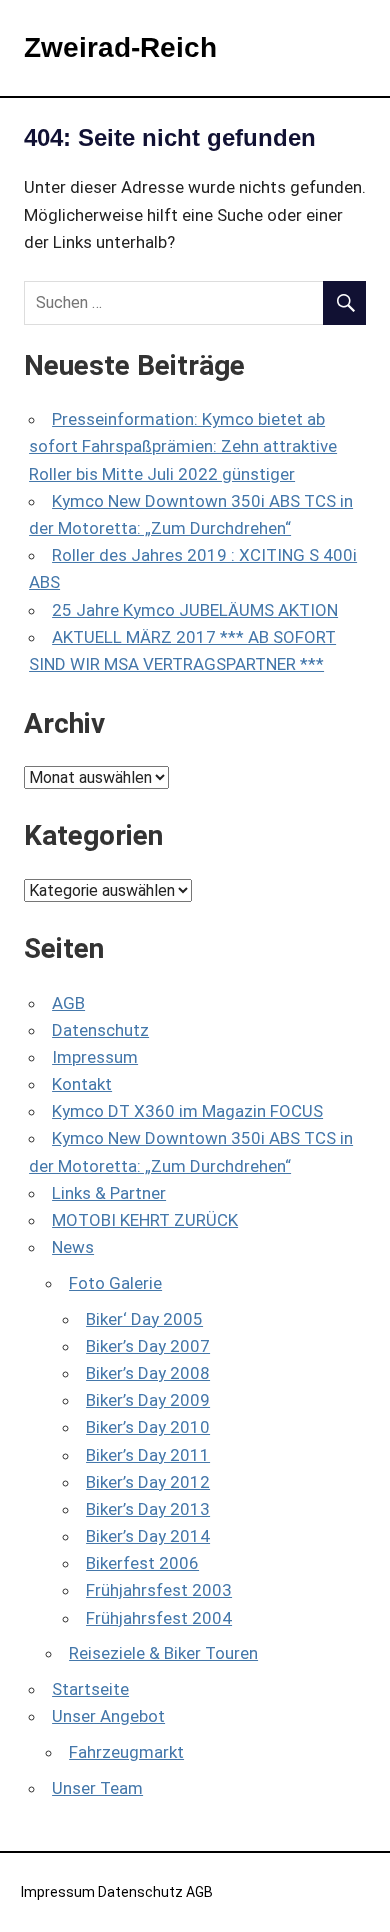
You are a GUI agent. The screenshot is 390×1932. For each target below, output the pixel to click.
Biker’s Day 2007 (148, 1346)
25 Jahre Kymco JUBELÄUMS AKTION (195, 610)
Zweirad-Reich (120, 47)
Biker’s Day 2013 (148, 1509)
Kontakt (82, 1084)
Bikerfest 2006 (142, 1563)
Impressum (95, 1057)
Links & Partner (109, 1193)
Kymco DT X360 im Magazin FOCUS (187, 1111)
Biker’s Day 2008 (148, 1373)
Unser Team (97, 1788)
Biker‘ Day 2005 (144, 1319)
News (73, 1247)
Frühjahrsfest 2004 (159, 1618)
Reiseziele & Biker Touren (163, 1653)
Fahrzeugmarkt (126, 1752)
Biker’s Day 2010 (148, 1427)
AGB (68, 1003)
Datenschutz (100, 1030)
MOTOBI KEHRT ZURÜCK (145, 1220)
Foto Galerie (115, 1283)
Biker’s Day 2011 (148, 1455)
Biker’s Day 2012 (148, 1482)
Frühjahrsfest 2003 (159, 1590)
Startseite (90, 1689)
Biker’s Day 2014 (148, 1536)
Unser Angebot (108, 1716)
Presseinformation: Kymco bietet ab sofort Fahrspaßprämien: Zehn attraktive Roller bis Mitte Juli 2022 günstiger (183, 446)
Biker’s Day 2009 (148, 1400)
